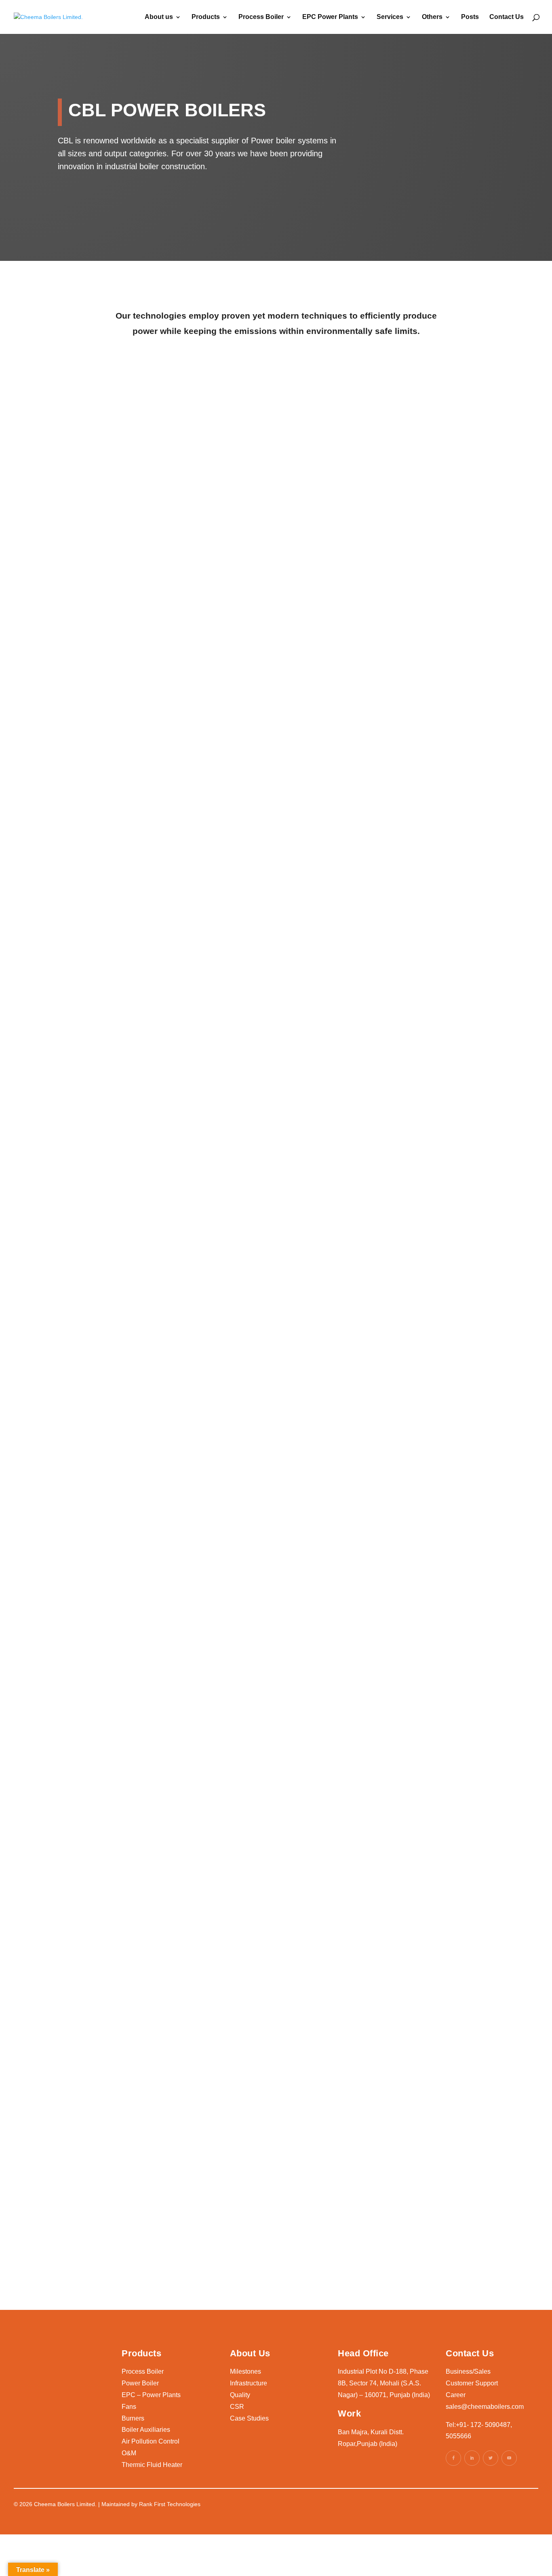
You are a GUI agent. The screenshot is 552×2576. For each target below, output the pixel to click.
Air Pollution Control (151, 2441)
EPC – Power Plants (151, 2395)
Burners (133, 2418)
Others (432, 17)
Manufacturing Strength (439, 395)
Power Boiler (140, 2383)
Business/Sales (468, 2371)
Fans (129, 2407)
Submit (397, 2250)
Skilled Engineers (273, 530)
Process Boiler (261, 17)
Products (206, 17)
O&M (129, 2453)
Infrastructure (249, 2383)
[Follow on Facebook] (453, 2458)
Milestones (245, 2371)
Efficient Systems (273, 395)
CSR (237, 2407)
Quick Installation (426, 530)
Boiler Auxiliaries (146, 2430)
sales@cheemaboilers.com (485, 2407)
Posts (470, 17)
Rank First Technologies (170, 2504)
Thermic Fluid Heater (152, 2465)
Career (456, 2395)
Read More (69, 847)
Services (390, 17)
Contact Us (507, 17)
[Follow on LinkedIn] (472, 2458)
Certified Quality (117, 530)
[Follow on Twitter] (491, 2458)
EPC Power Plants (330, 17)
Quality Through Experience (116, 400)
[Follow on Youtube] (509, 2458)
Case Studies (249, 2418)
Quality (240, 2395)
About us (159, 17)
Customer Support (472, 2383)
